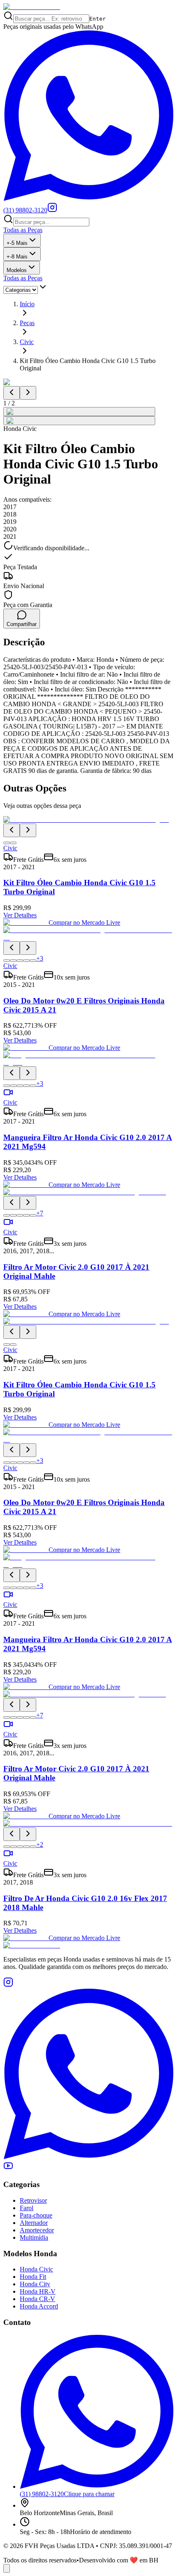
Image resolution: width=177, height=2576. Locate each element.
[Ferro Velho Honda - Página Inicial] (32, 7)
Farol (27, 2208)
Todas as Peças (23, 230)
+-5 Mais (17, 243)
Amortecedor (37, 2230)
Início (27, 304)
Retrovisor (33, 2200)
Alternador (34, 2223)
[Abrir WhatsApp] (7, 2568)
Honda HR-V (38, 2291)
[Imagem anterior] (12, 393)
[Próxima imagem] (28, 393)
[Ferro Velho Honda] (88, 1945)
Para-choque (36, 2215)
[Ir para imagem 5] (33, 961)
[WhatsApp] (88, 2157)
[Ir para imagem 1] (7, 843)
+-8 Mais (17, 257)
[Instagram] (52, 210)
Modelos (17, 270)
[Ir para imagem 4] (26, 961)
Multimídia (34, 2237)
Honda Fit (33, 2277)
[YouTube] (8, 2168)
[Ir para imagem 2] (13, 843)
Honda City (35, 2284)
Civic (27, 342)
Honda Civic (36, 2269)
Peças (27, 323)
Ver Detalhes (20, 915)
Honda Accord (39, 2306)
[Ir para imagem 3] (20, 961)
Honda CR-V (37, 2299)
